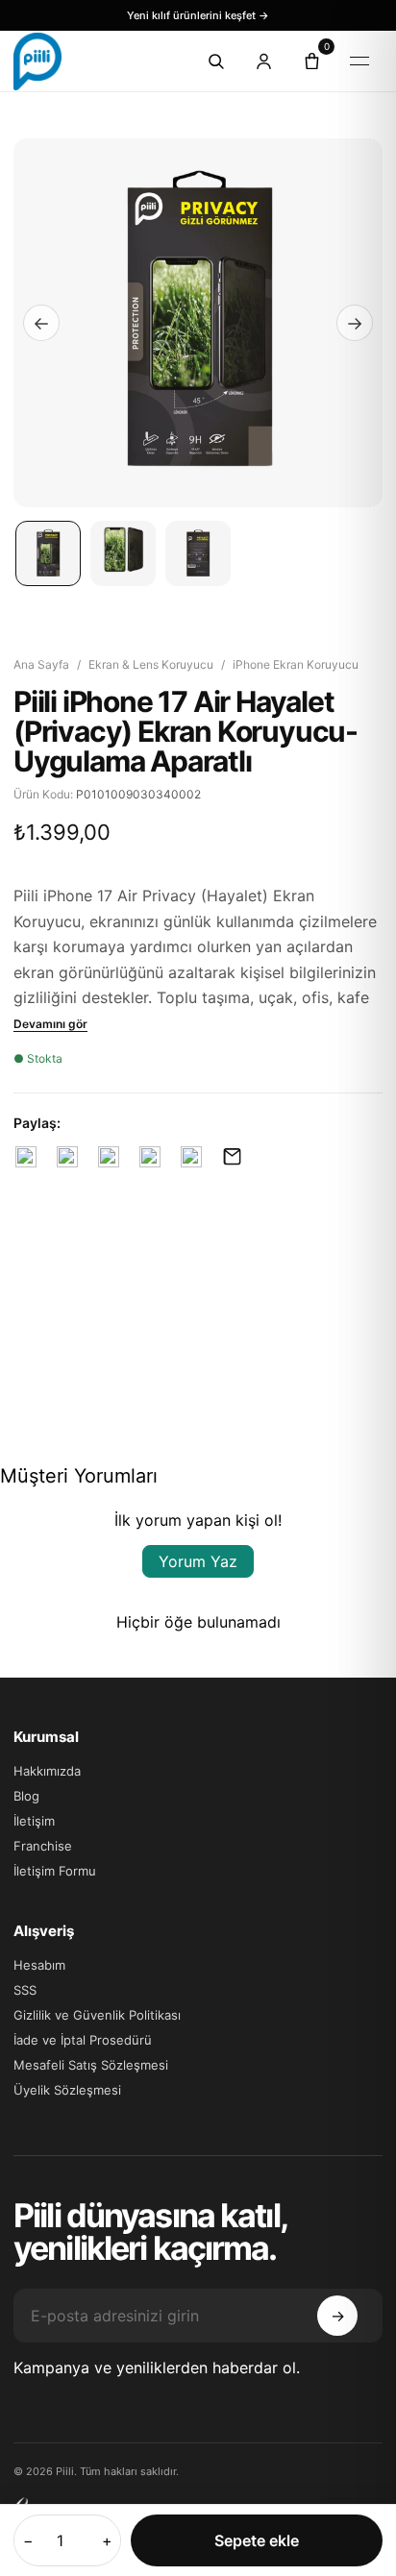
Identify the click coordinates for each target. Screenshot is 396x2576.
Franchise (43, 1846)
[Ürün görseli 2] (123, 553)
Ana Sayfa (41, 664)
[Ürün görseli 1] (48, 553)
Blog (26, 1796)
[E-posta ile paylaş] (232, 1156)
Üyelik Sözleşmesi (67, 2090)
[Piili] (90, 61)
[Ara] (215, 61)
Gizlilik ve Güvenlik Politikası (97, 2015)
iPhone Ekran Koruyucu (296, 664)
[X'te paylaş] (67, 1156)
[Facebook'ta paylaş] (25, 1156)
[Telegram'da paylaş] (149, 1156)
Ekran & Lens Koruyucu (151, 664)
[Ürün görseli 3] (198, 553)
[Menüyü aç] (359, 61)
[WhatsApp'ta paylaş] (191, 1156)
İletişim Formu (55, 1871)
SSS (25, 1990)
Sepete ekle (257, 2540)
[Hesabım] (263, 61)
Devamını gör (50, 1024)
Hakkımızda (47, 1771)
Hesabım (39, 1965)
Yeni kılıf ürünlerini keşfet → (198, 15)
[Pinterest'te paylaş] (108, 1156)
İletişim (34, 1821)
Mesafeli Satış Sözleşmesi (91, 2065)
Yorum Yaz (198, 1561)
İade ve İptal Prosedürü (83, 2040)
